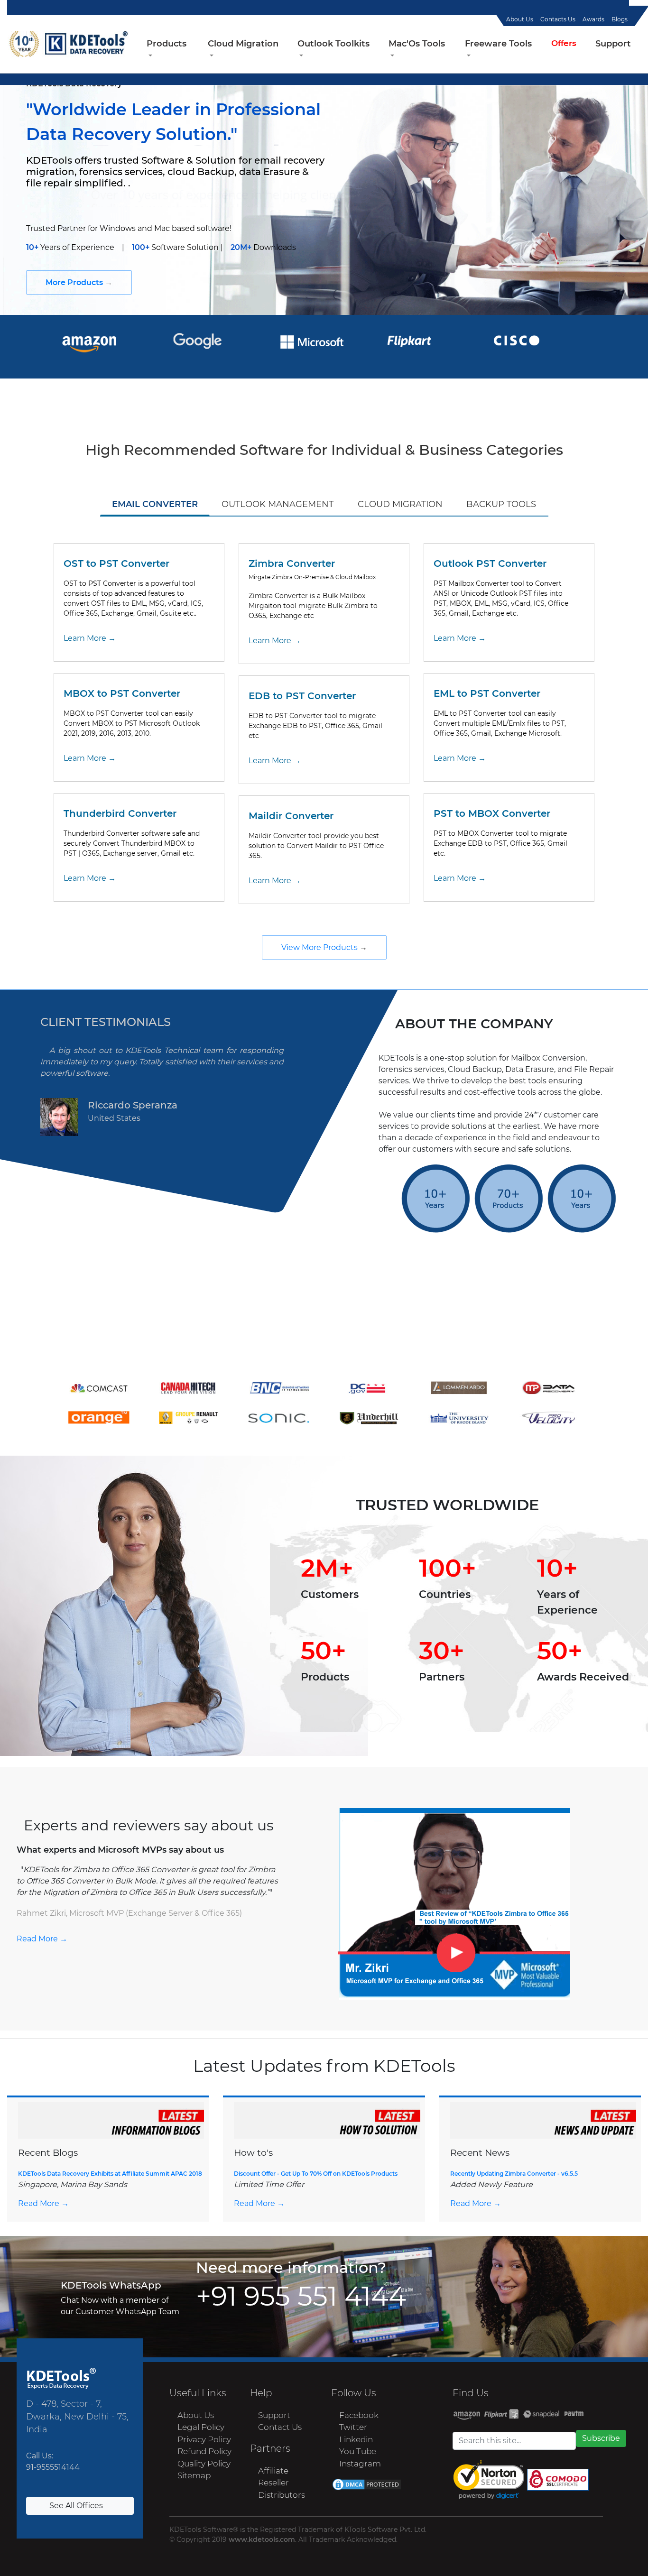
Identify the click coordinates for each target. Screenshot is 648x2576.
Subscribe (601, 2438)
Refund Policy (204, 2451)
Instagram (360, 2464)
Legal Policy (201, 2427)
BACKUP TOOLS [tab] (501, 504)
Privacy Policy (204, 2439)
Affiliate (273, 2471)
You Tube (358, 2451)
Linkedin (356, 2439)
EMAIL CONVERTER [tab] (155, 504)
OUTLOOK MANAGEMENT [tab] (278, 504)
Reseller (273, 2483)
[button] (168, 50)
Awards (593, 19)
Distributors (282, 2495)
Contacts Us (558, 19)
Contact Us (280, 2427)
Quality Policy (204, 2464)
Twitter (353, 2427)
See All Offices (77, 2506)
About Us (520, 19)
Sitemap (193, 2475)
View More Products (320, 947)
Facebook (359, 2415)
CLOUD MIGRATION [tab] (400, 504)
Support (274, 2415)
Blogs (620, 19)
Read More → (42, 1939)
